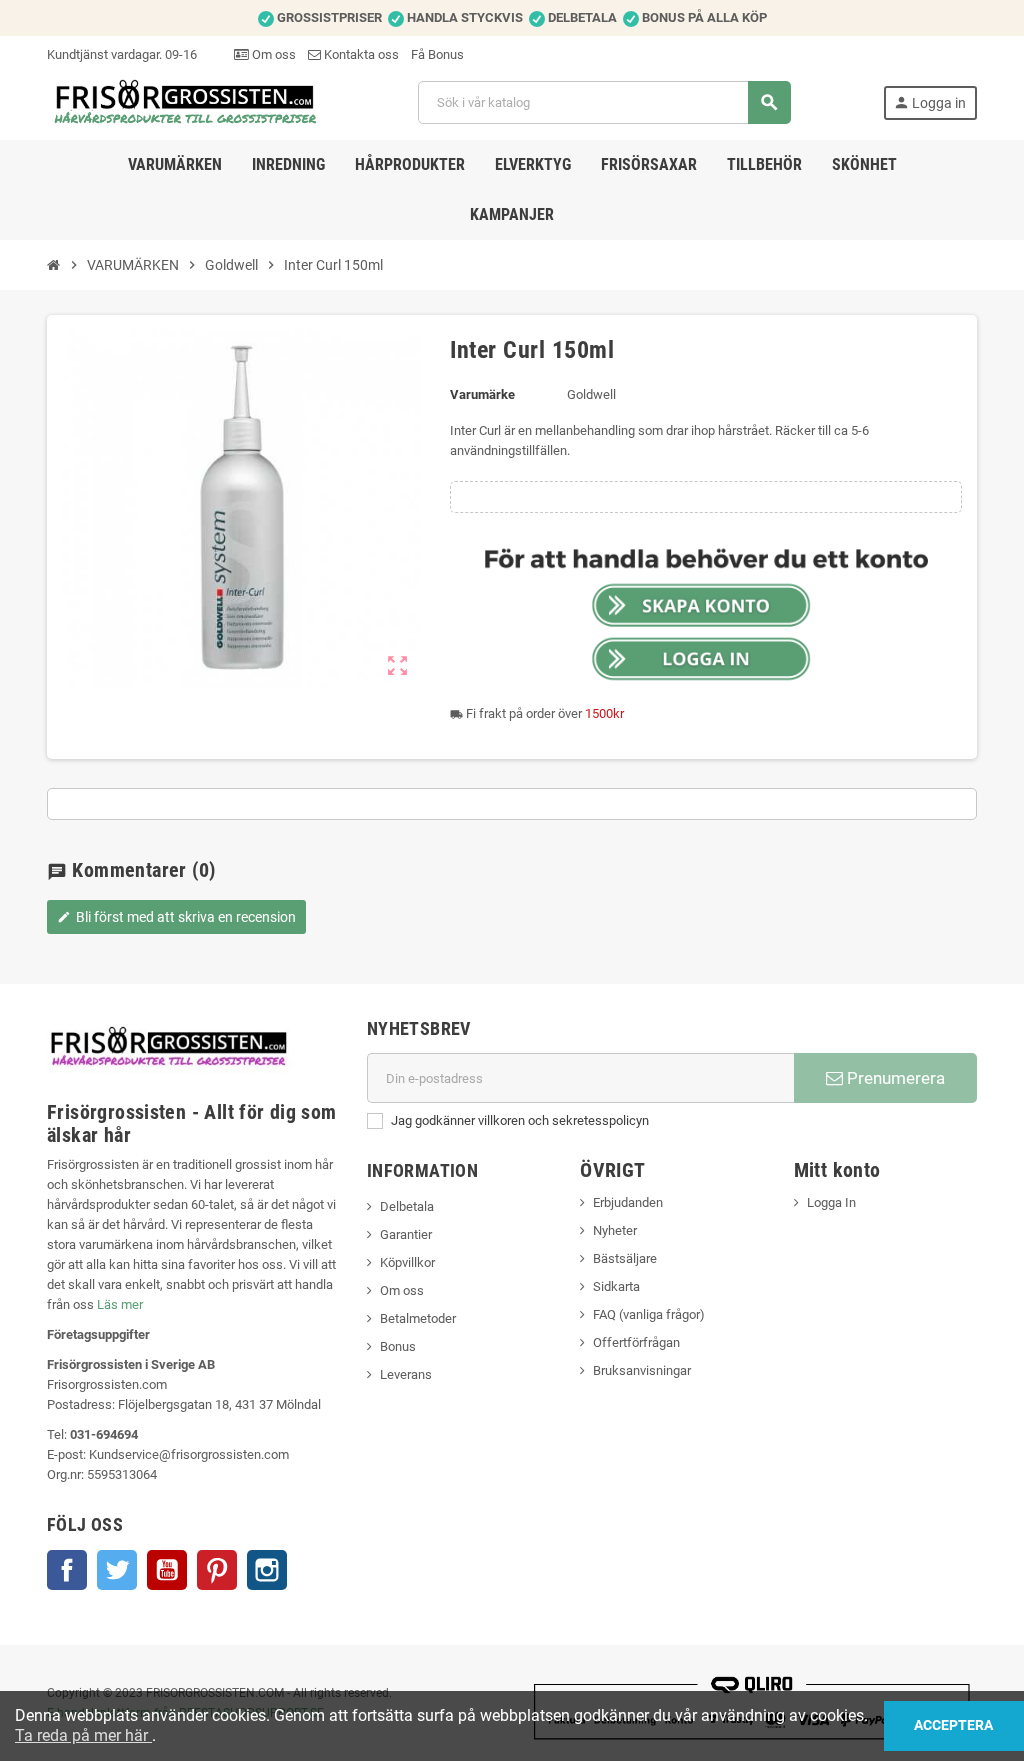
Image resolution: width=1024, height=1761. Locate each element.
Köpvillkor (407, 1262)
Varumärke (482, 394)
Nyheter (615, 1230)
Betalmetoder (418, 1318)
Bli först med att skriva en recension (176, 917)
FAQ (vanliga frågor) (649, 1314)
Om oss (272, 54)
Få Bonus (437, 54)
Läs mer (120, 1304)
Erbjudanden (628, 1202)
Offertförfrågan (636, 1342)
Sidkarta (616, 1286)
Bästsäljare (625, 1258)
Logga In (831, 1202)
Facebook (67, 1570)
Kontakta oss (360, 54)
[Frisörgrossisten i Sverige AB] (186, 101)
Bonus (398, 1346)
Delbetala (407, 1206)
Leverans (406, 1374)
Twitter (117, 1570)
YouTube (167, 1570)
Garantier (406, 1234)
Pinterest (217, 1570)
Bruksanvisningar (642, 1370)
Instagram (267, 1570)
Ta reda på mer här (83, 1735)
